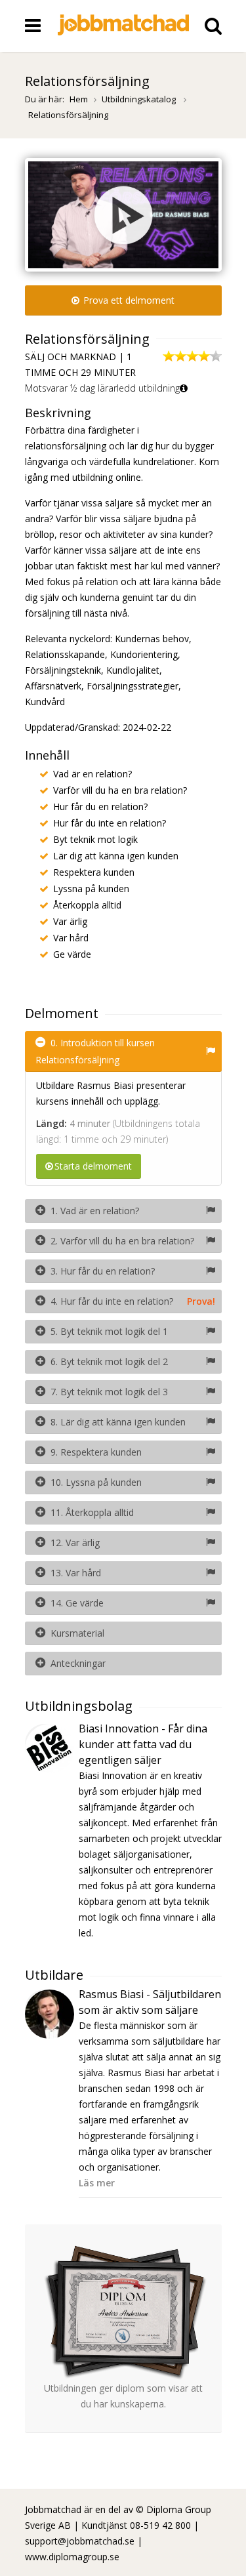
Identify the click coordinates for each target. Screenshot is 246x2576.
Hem (79, 99)
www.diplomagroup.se (72, 2557)
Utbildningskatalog (140, 99)
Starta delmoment (93, 1166)
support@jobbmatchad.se (80, 2541)
